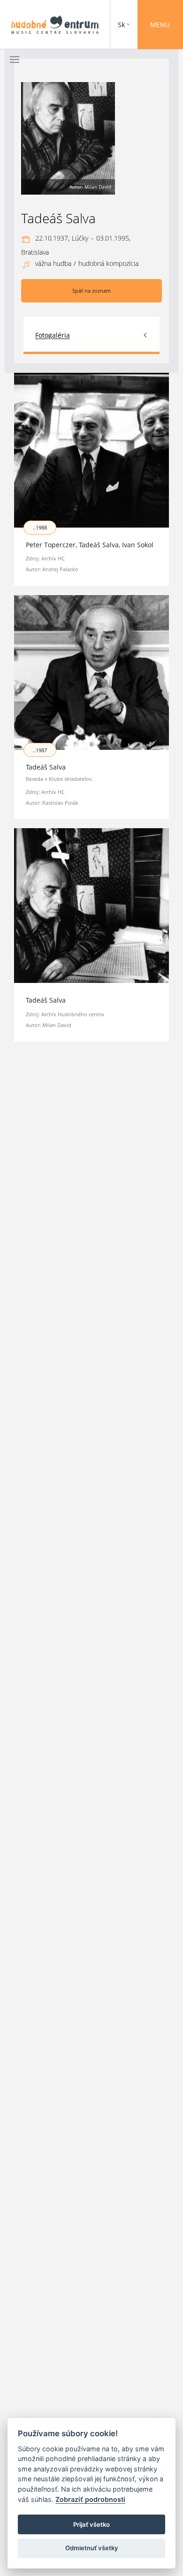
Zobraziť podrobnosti (90, 2499)
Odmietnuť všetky (92, 2548)
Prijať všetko (91, 2524)
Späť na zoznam (91, 291)
